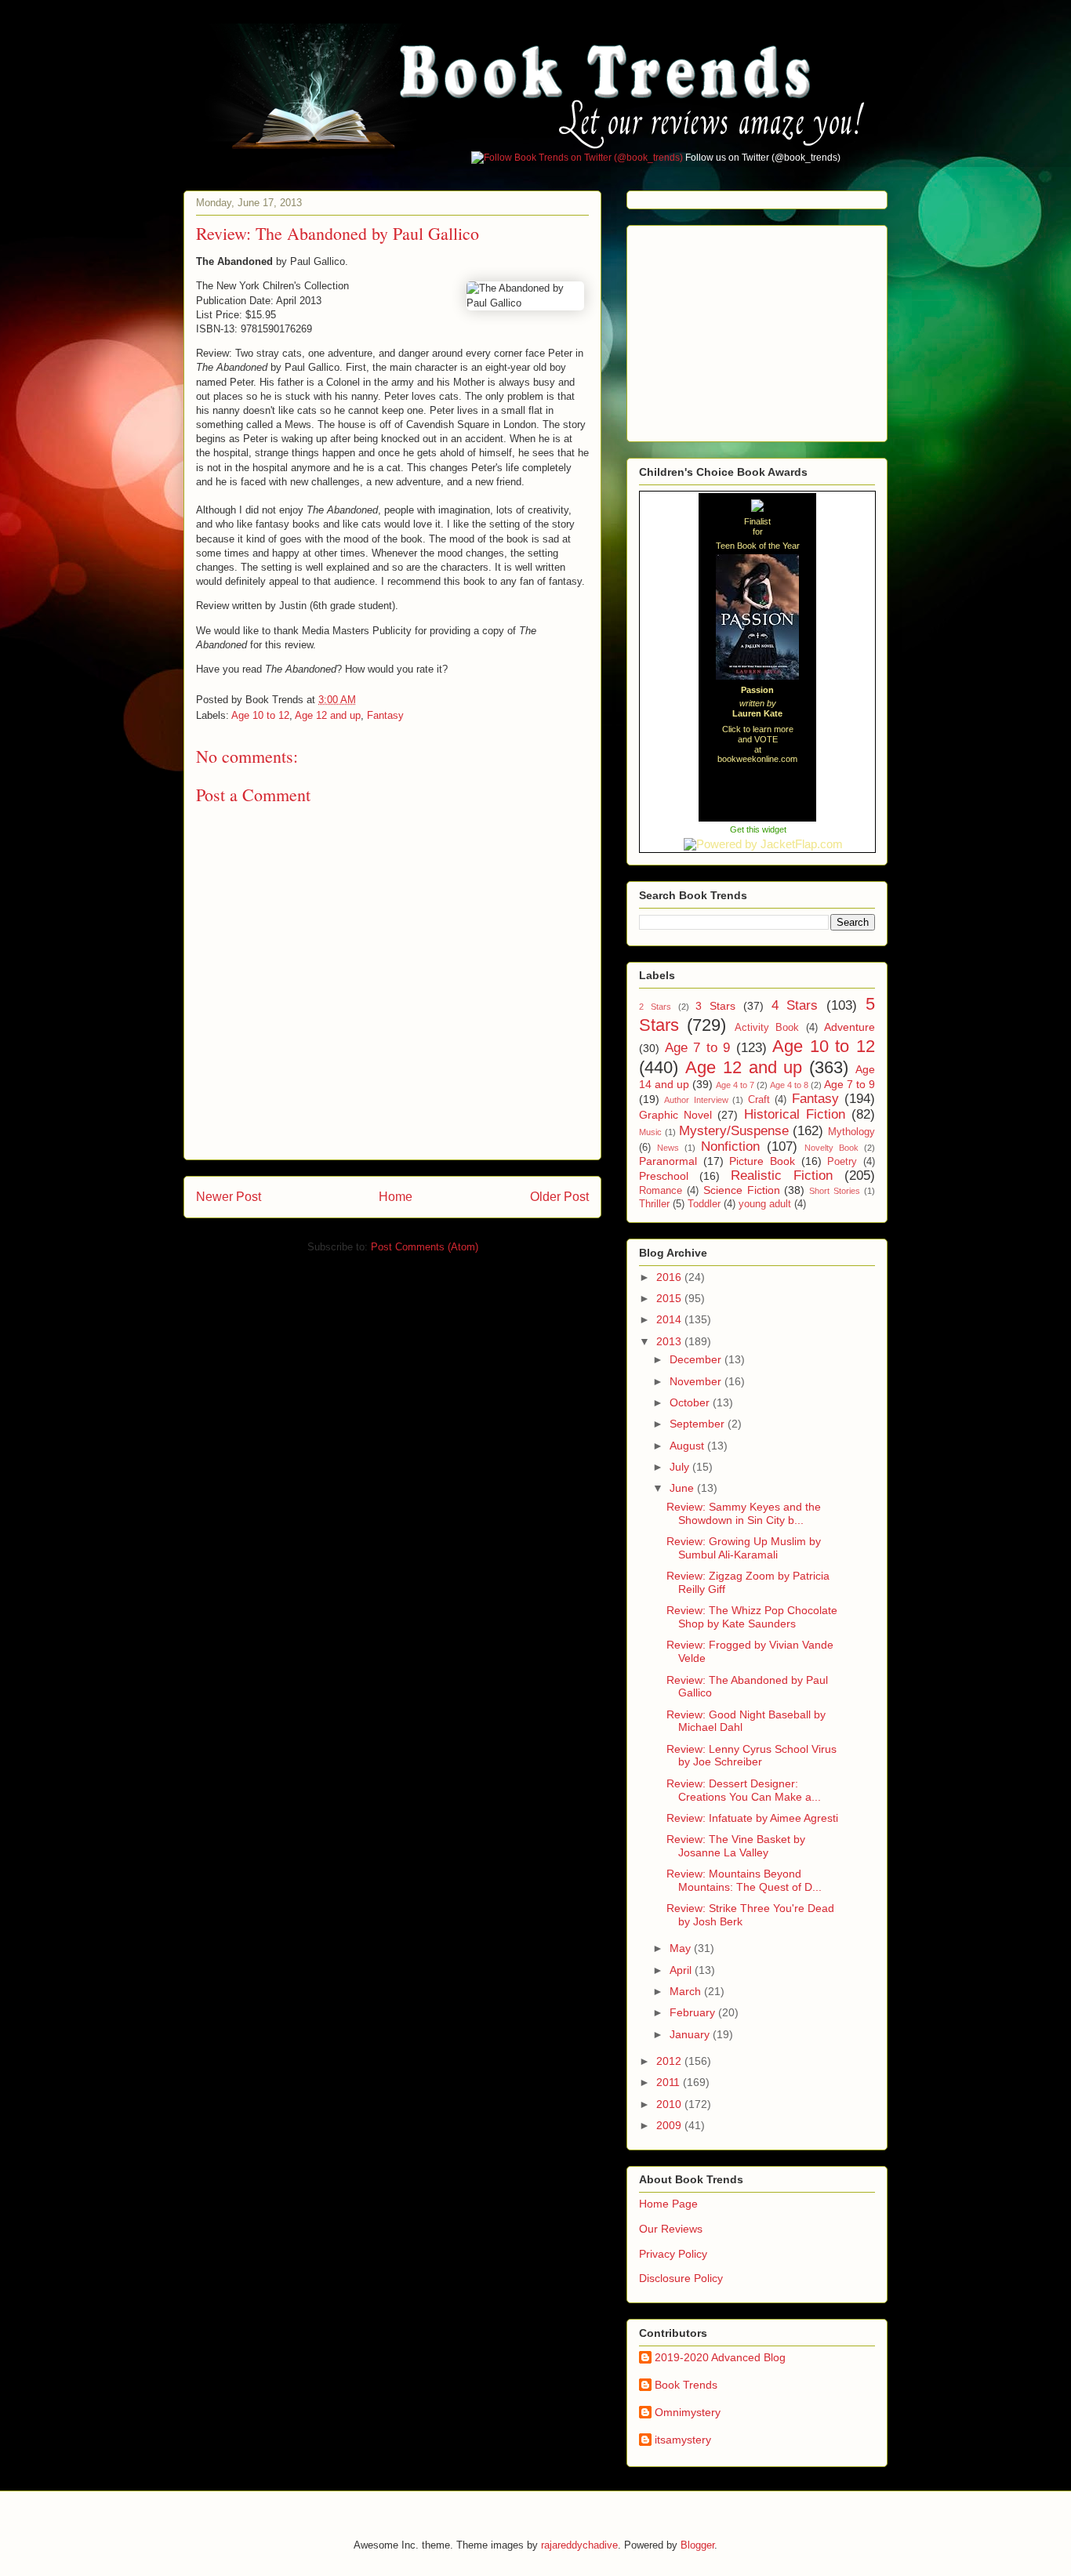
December (697, 1359)
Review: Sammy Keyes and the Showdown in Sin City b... (744, 1513)
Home (396, 1197)
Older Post (559, 1197)
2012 (670, 2061)
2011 (670, 2082)
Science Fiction (742, 1190)
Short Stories (835, 1191)
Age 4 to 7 (735, 1085)
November (697, 1381)
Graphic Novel (675, 1115)
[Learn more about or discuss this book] (757, 680)
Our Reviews (671, 2229)
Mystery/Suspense (734, 1131)
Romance (661, 1191)
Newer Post (229, 1197)
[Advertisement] (757, 329)
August (688, 1446)
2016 (670, 1277)
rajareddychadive (579, 2545)
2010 (670, 2104)
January (691, 2034)
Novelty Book (831, 1148)
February (694, 2012)
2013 (670, 1341)
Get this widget (758, 829)
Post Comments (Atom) (425, 1247)
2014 (670, 1319)
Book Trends (686, 2385)
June (683, 1488)
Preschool (664, 1176)
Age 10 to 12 (260, 715)
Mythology (851, 1132)
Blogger (697, 2545)
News (668, 1148)
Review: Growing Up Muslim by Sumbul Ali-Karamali (744, 1548)
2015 (670, 1298)
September (699, 1424)
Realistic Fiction (782, 1176)
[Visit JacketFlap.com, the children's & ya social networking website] (758, 844)
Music (650, 1132)
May (682, 1948)
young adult (765, 1204)
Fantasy (385, 715)
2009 (670, 2125)
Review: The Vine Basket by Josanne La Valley (736, 1846)
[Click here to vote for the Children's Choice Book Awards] (757, 507)
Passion (757, 690)
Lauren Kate (757, 713)
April (682, 1970)
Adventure (850, 1027)
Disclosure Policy (681, 2278)
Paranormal (668, 1161)
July (681, 1467)
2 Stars (655, 1007)
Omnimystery (688, 2412)
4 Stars (795, 1005)
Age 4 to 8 (789, 1085)
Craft (759, 1100)
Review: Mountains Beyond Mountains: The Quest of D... (744, 1880)
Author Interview (696, 1100)
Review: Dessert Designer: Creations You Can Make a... (744, 1790)
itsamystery (683, 2440)
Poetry (842, 1162)
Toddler (704, 1204)
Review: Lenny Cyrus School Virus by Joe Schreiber (752, 1756)
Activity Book (767, 1028)
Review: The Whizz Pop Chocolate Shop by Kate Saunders (752, 1617)
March (687, 1991)
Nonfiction (730, 1147)
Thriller (654, 1204)
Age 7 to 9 (698, 1048)
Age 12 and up (328, 715)
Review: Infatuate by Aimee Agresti (752, 1818)
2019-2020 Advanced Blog (720, 2357)
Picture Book (762, 1161)
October (691, 1402)
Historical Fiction (795, 1114)
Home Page (668, 2204)
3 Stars (715, 1006)
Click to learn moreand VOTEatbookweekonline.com (757, 744)
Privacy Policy (673, 2254)
